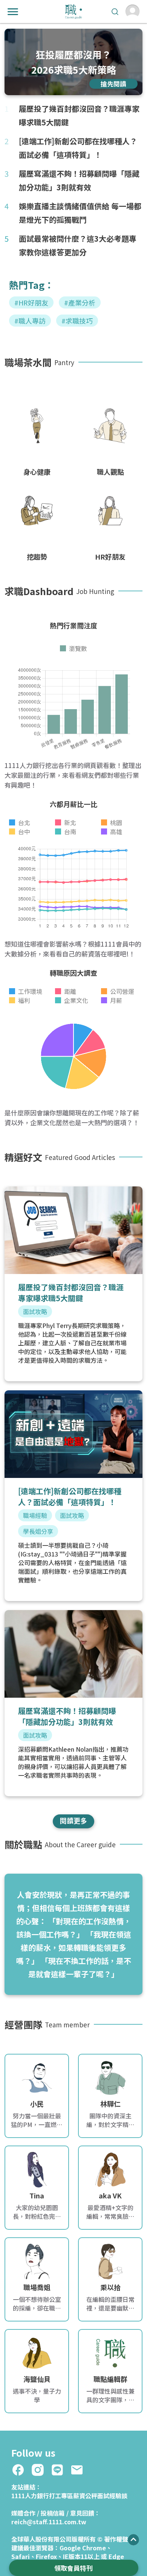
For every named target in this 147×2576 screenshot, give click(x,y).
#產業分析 (80, 302)
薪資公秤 (85, 2496)
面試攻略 (35, 1311)
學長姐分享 (38, 1531)
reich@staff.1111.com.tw (49, 2522)
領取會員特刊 (73, 2568)
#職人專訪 (30, 321)
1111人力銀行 (30, 2496)
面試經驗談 (112, 2496)
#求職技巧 (77, 321)
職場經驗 (35, 1515)
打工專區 (61, 2496)
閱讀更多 (73, 1820)
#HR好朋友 (31, 302)
